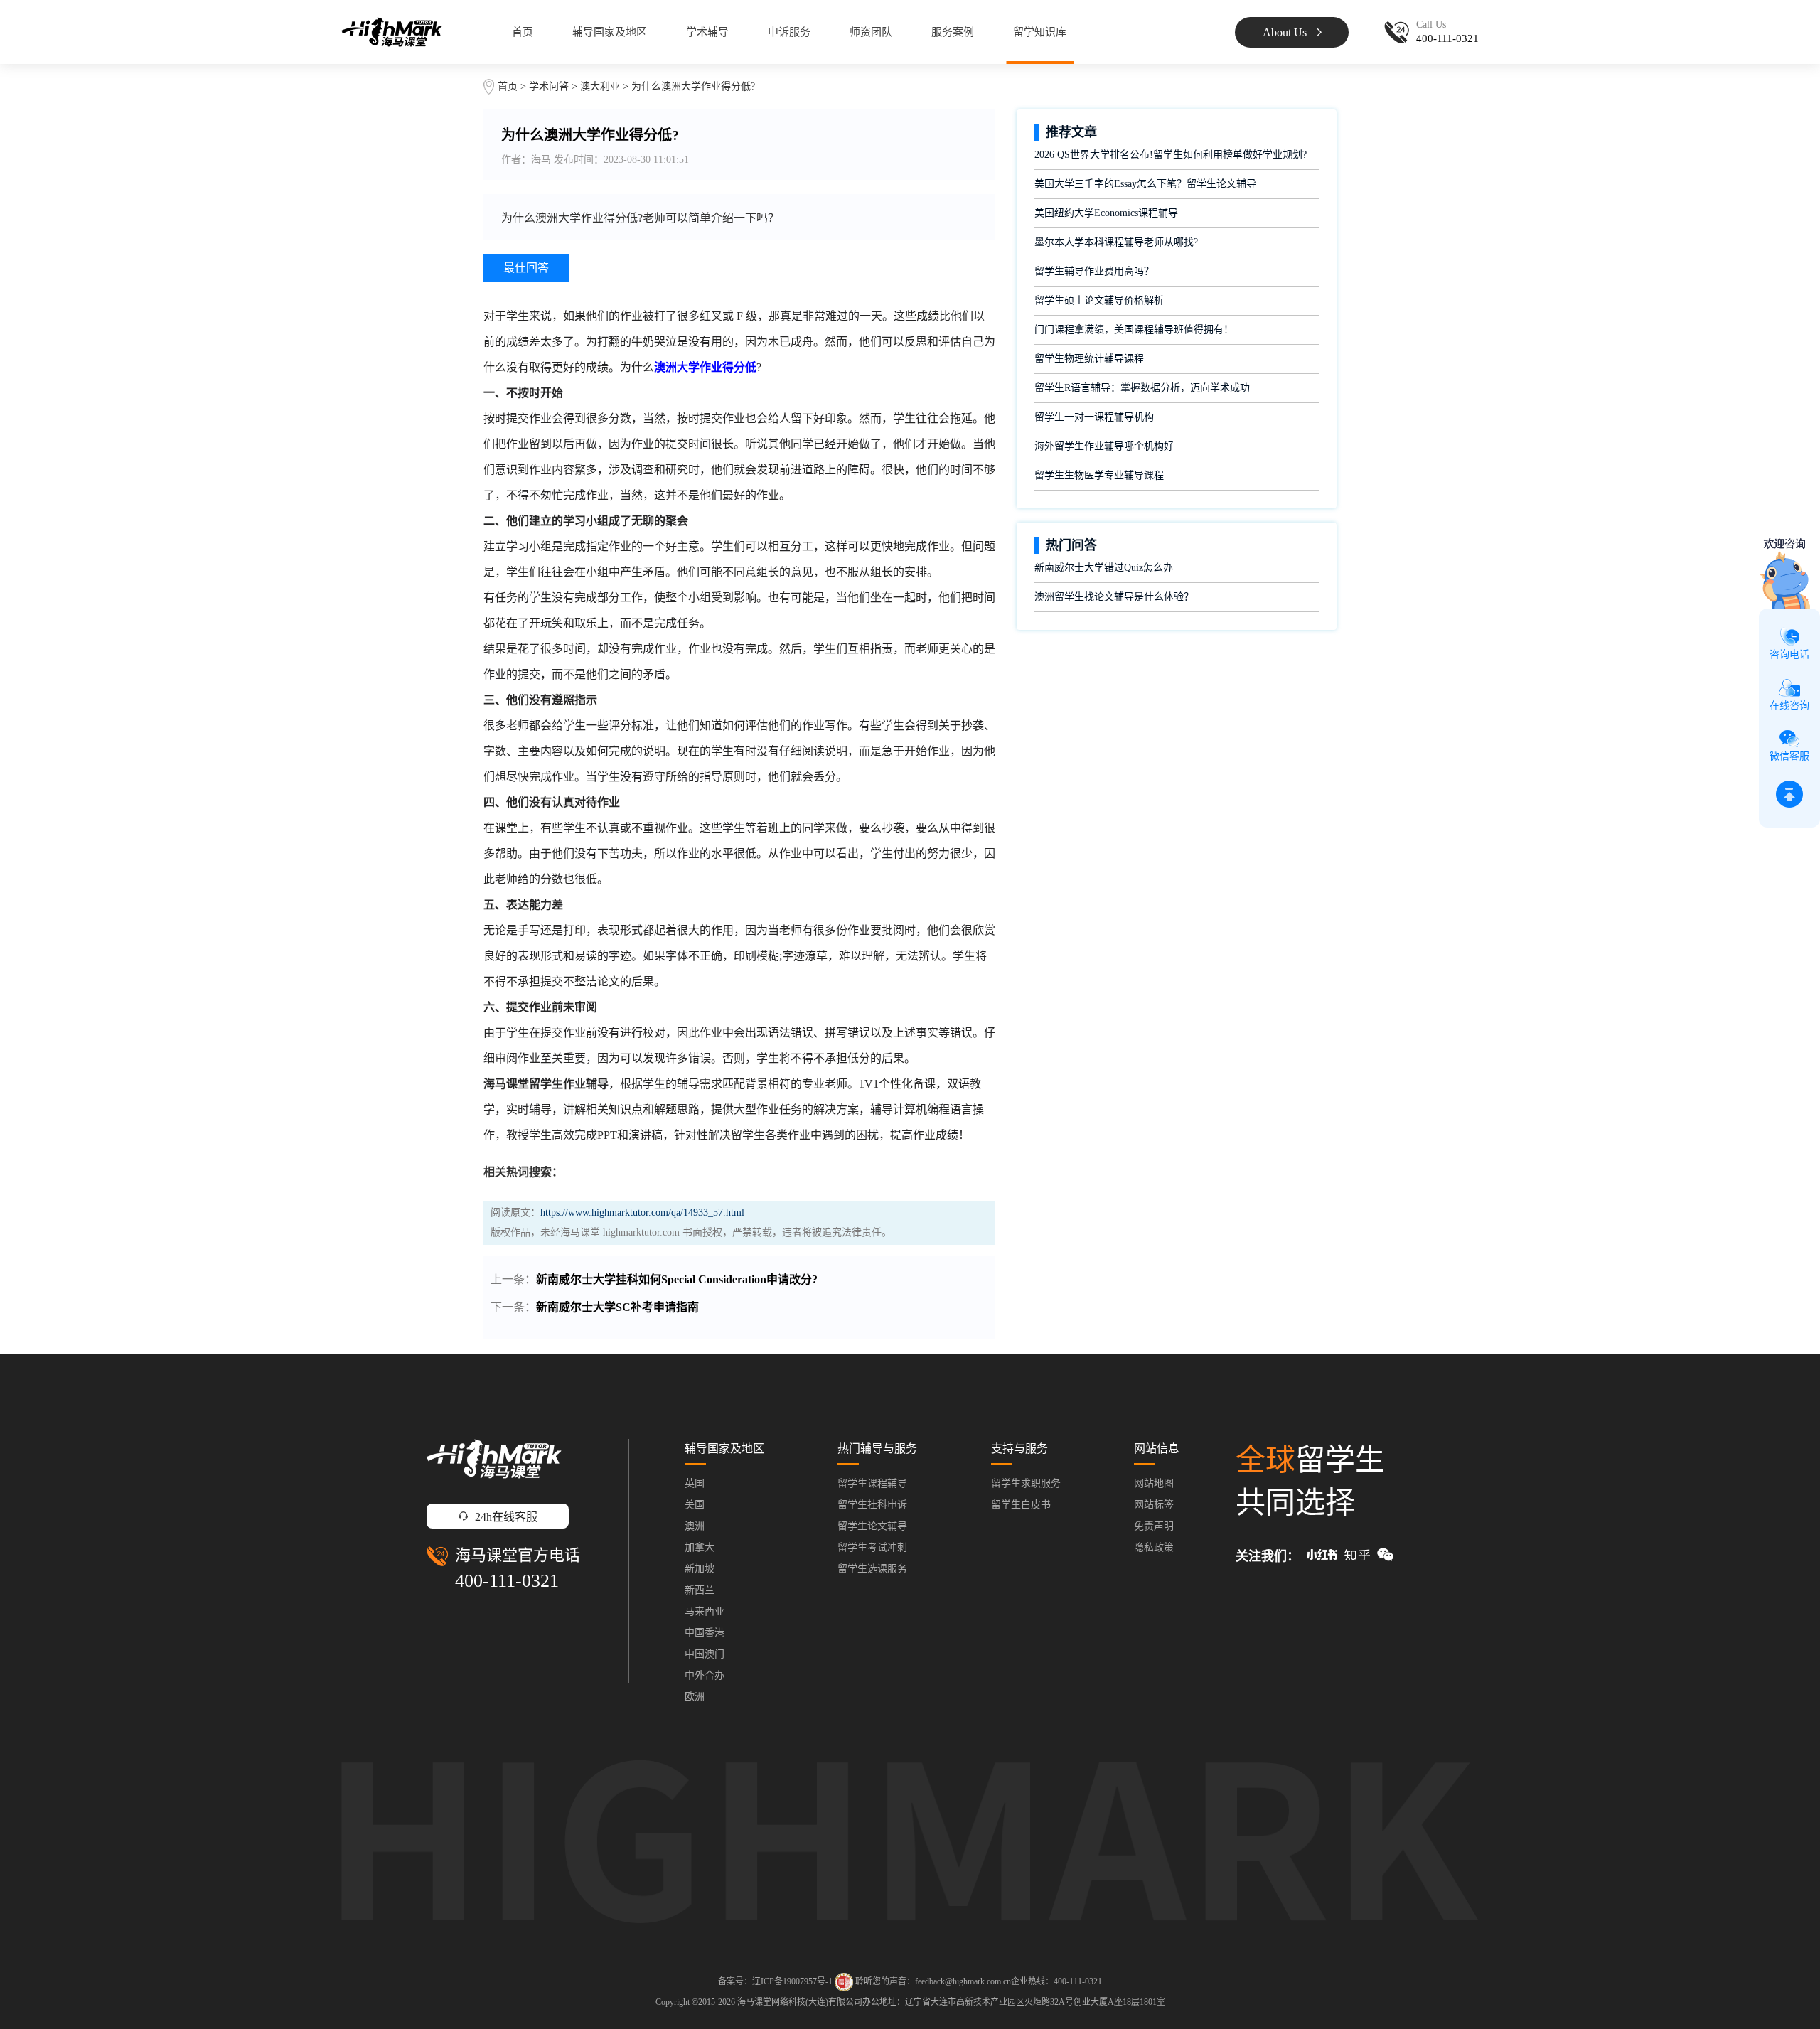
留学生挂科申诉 (872, 1505)
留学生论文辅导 (872, 1526)
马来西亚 (705, 1611)
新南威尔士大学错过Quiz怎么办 (1104, 568)
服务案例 (953, 32)
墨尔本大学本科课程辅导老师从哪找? (1116, 242)
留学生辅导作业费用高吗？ (1094, 271)
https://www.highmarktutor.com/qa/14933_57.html (642, 1212)
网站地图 (1154, 1483)
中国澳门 (705, 1654)
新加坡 (700, 1569)
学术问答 (549, 86)
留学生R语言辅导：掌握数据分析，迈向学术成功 (1142, 388)
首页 (523, 32)
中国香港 (705, 1633)
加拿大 (700, 1547)
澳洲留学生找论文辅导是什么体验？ (1114, 597)
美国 (695, 1505)
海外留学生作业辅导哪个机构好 (1104, 446)
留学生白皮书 (1021, 1505)
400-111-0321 (507, 1581)
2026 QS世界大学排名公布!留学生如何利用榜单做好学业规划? (1171, 155)
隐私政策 (1154, 1547)
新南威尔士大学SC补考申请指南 (617, 1307)
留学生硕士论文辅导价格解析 (1099, 300)
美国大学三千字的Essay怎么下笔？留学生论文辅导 (1145, 184)
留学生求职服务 (1026, 1483)
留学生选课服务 (872, 1569)
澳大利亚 (601, 86)
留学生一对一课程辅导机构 (1094, 417)
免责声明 (1154, 1526)
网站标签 (1154, 1505)
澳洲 (695, 1526)
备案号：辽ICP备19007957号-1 (775, 1981)
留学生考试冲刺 (872, 1547)
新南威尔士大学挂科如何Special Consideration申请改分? (677, 1279)
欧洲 (695, 1697)
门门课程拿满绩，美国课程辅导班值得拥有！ (1134, 330)
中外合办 (705, 1675)
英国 (695, 1483)
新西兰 (700, 1590)
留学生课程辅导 (872, 1483)
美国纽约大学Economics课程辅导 (1106, 213)
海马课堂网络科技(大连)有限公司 (800, 2002)
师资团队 (871, 32)
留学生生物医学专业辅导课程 (1099, 475)
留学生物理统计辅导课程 (1089, 359)
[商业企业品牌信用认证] (844, 1982)
